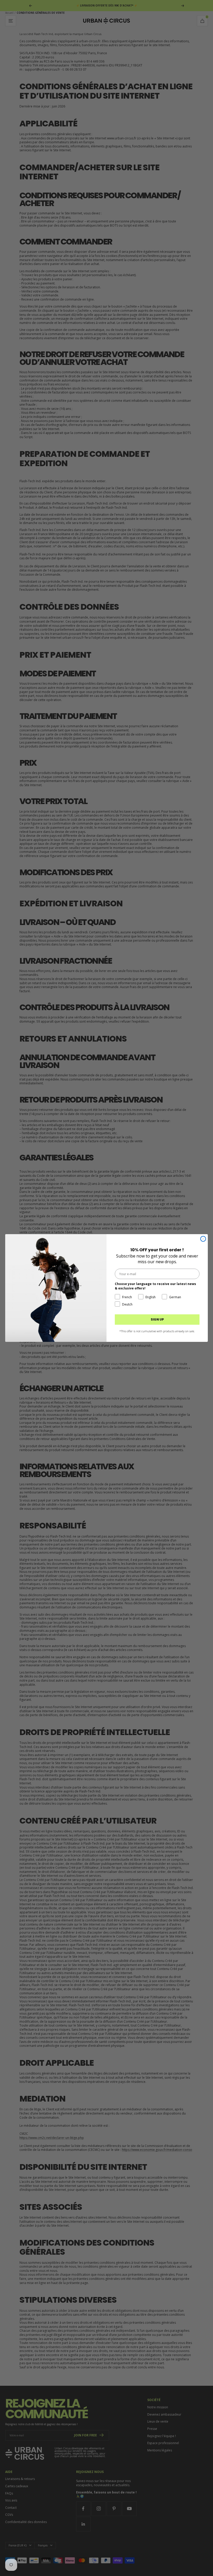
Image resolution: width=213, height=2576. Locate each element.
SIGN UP (157, 1319)
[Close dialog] (203, 1239)
